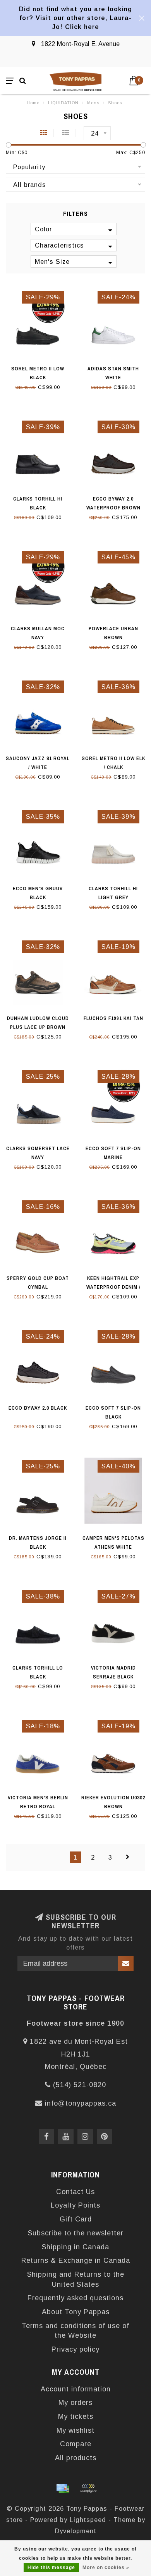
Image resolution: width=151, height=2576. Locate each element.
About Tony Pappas (76, 2312)
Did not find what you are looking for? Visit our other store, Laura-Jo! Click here (75, 18)
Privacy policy (75, 2349)
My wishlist (75, 2430)
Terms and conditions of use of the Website (75, 2331)
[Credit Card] (63, 2488)
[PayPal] (88, 2488)
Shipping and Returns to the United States (76, 2279)
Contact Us (75, 2192)
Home (33, 103)
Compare (76, 2444)
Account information (76, 2389)
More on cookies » (106, 2568)
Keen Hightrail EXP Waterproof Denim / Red (113, 1287)
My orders (75, 2403)
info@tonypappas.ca (81, 2103)
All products (76, 2458)
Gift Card (76, 2219)
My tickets (76, 2416)
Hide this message (51, 2568)
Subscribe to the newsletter (76, 2233)
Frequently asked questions (75, 2298)
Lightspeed (88, 2520)
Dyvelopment (76, 2531)
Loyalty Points (75, 2205)
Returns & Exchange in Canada (76, 2260)
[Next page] (128, 1857)
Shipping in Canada (75, 2247)
